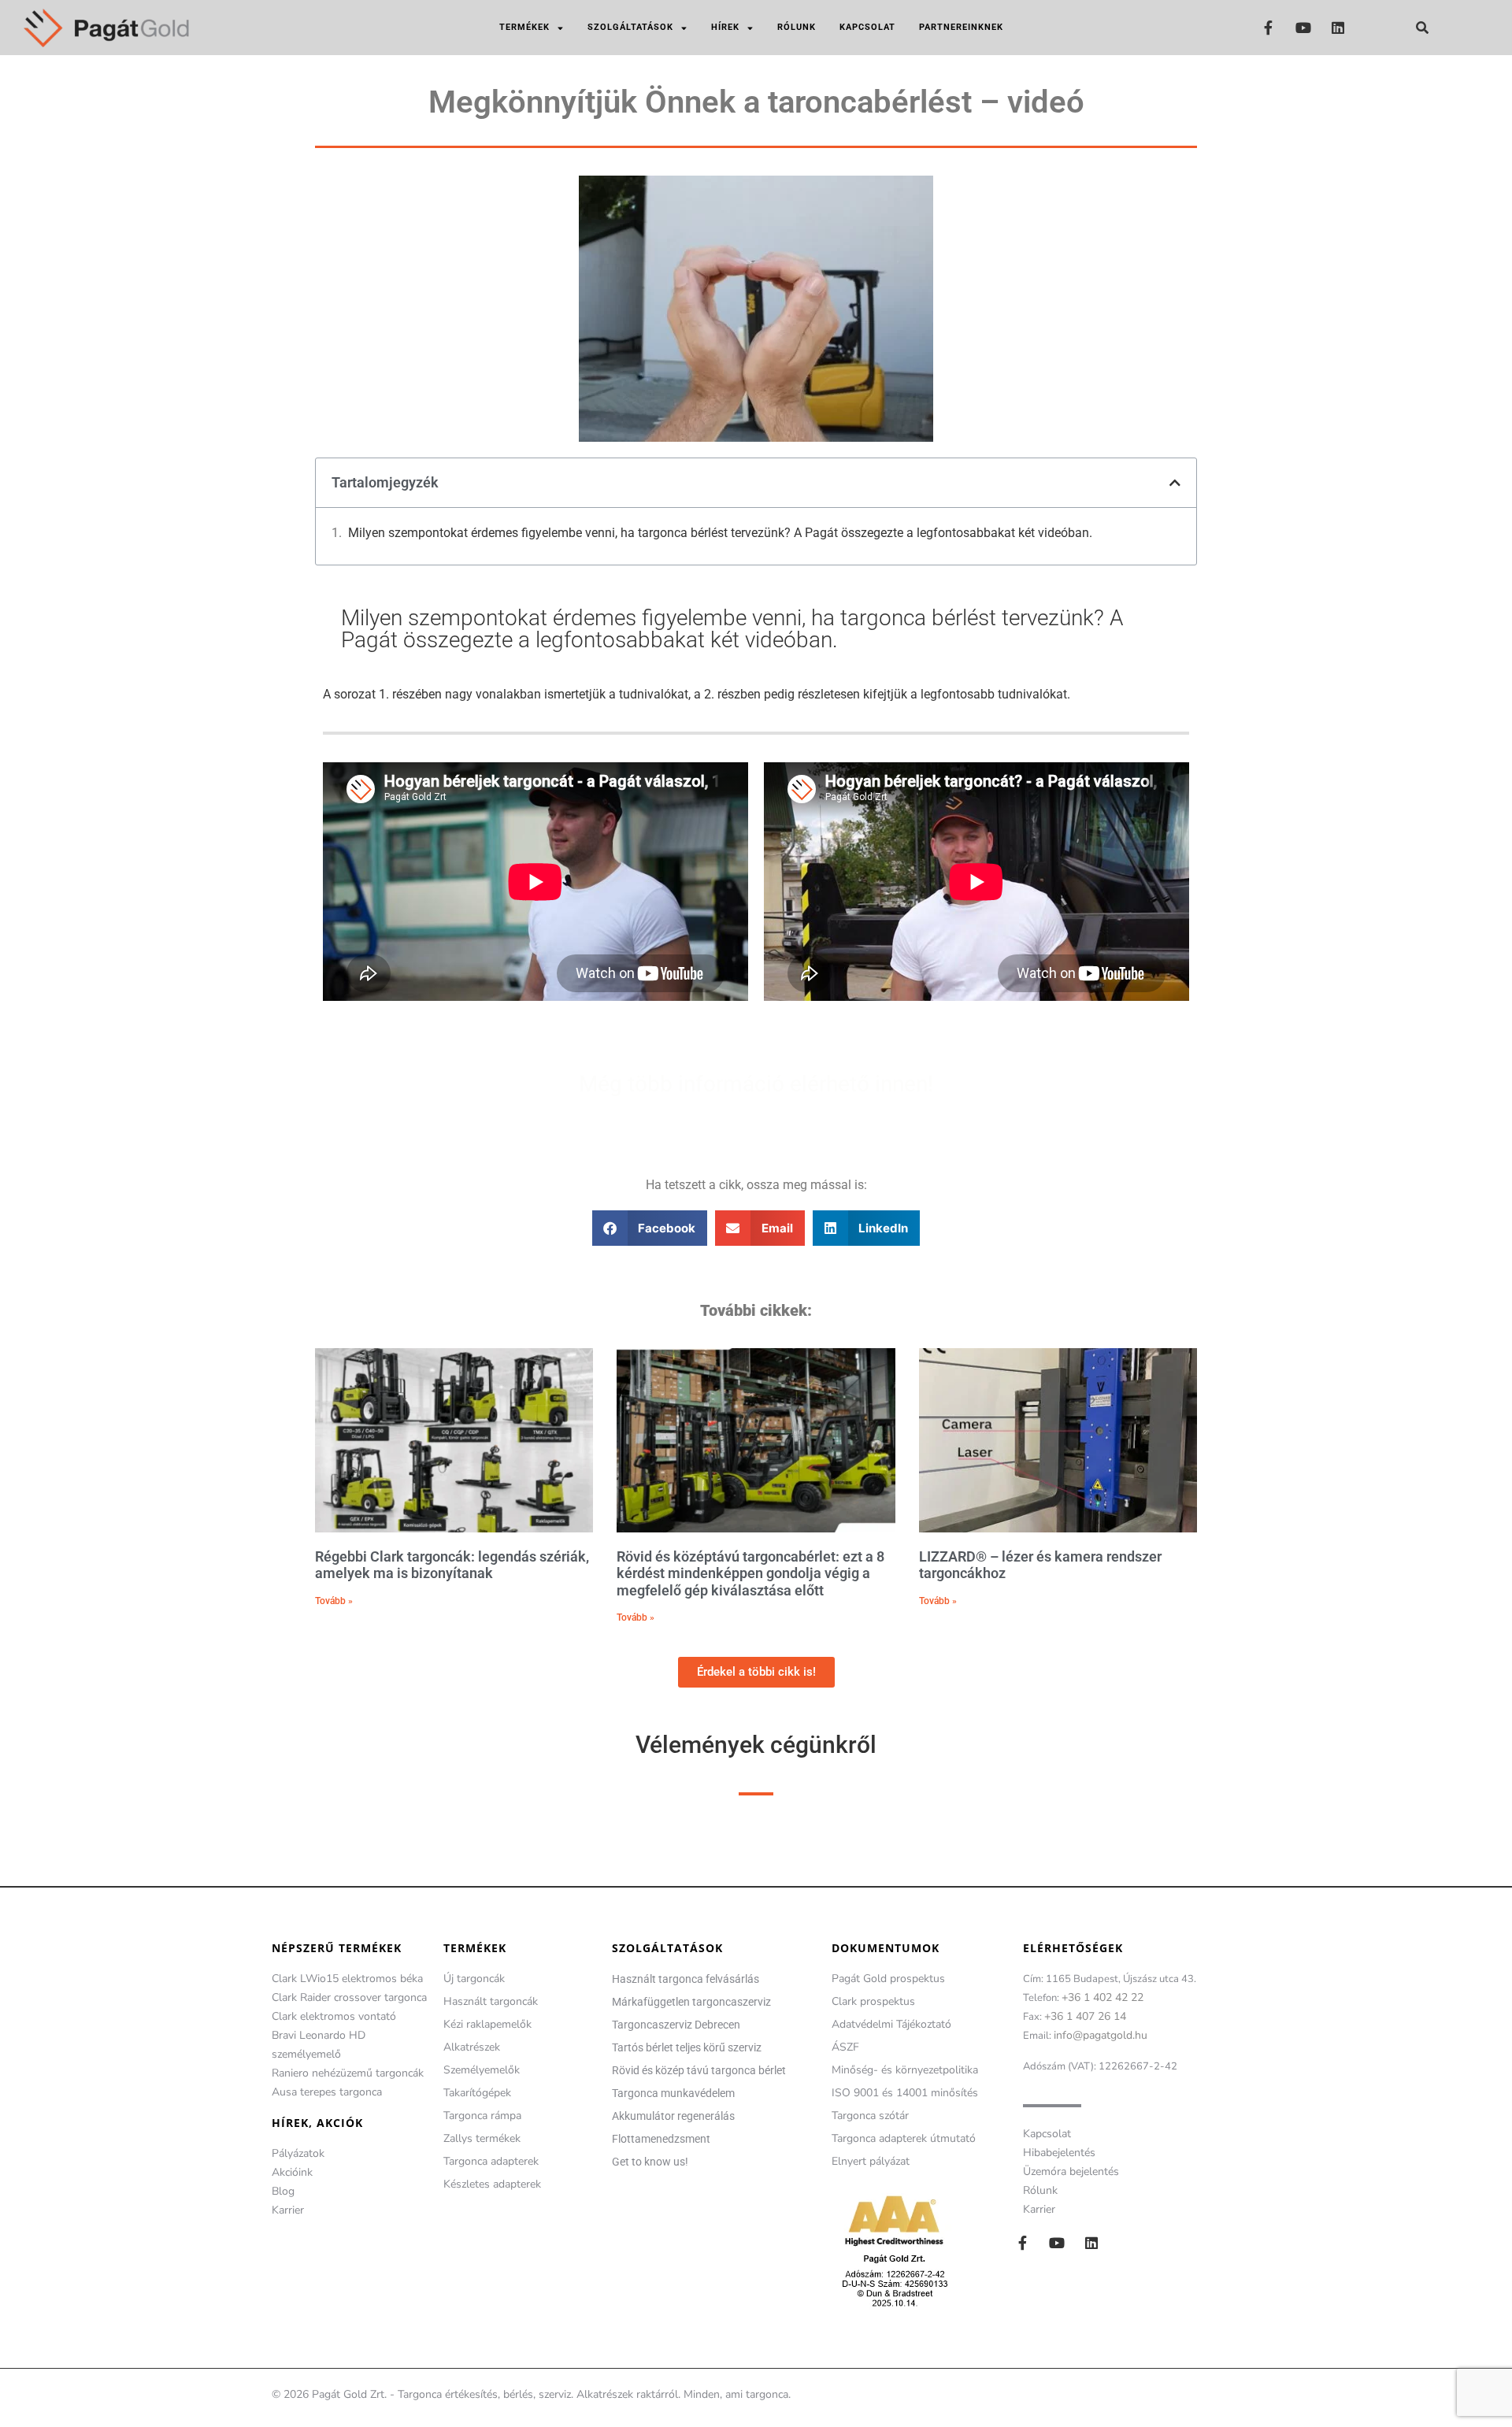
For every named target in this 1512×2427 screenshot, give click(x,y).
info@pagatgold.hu (1101, 2035)
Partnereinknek (961, 27)
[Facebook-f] (1268, 27)
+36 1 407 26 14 (1085, 2016)
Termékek (524, 27)
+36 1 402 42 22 (1102, 1997)
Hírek (725, 27)
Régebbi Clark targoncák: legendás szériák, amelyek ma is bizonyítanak (452, 1565)
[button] (1422, 28)
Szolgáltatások (630, 27)
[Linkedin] (1338, 27)
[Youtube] (1303, 27)
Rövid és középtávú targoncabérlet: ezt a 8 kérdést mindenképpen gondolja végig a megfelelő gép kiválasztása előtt (750, 1573)
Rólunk (797, 27)
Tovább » (334, 1601)
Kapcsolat (867, 27)
